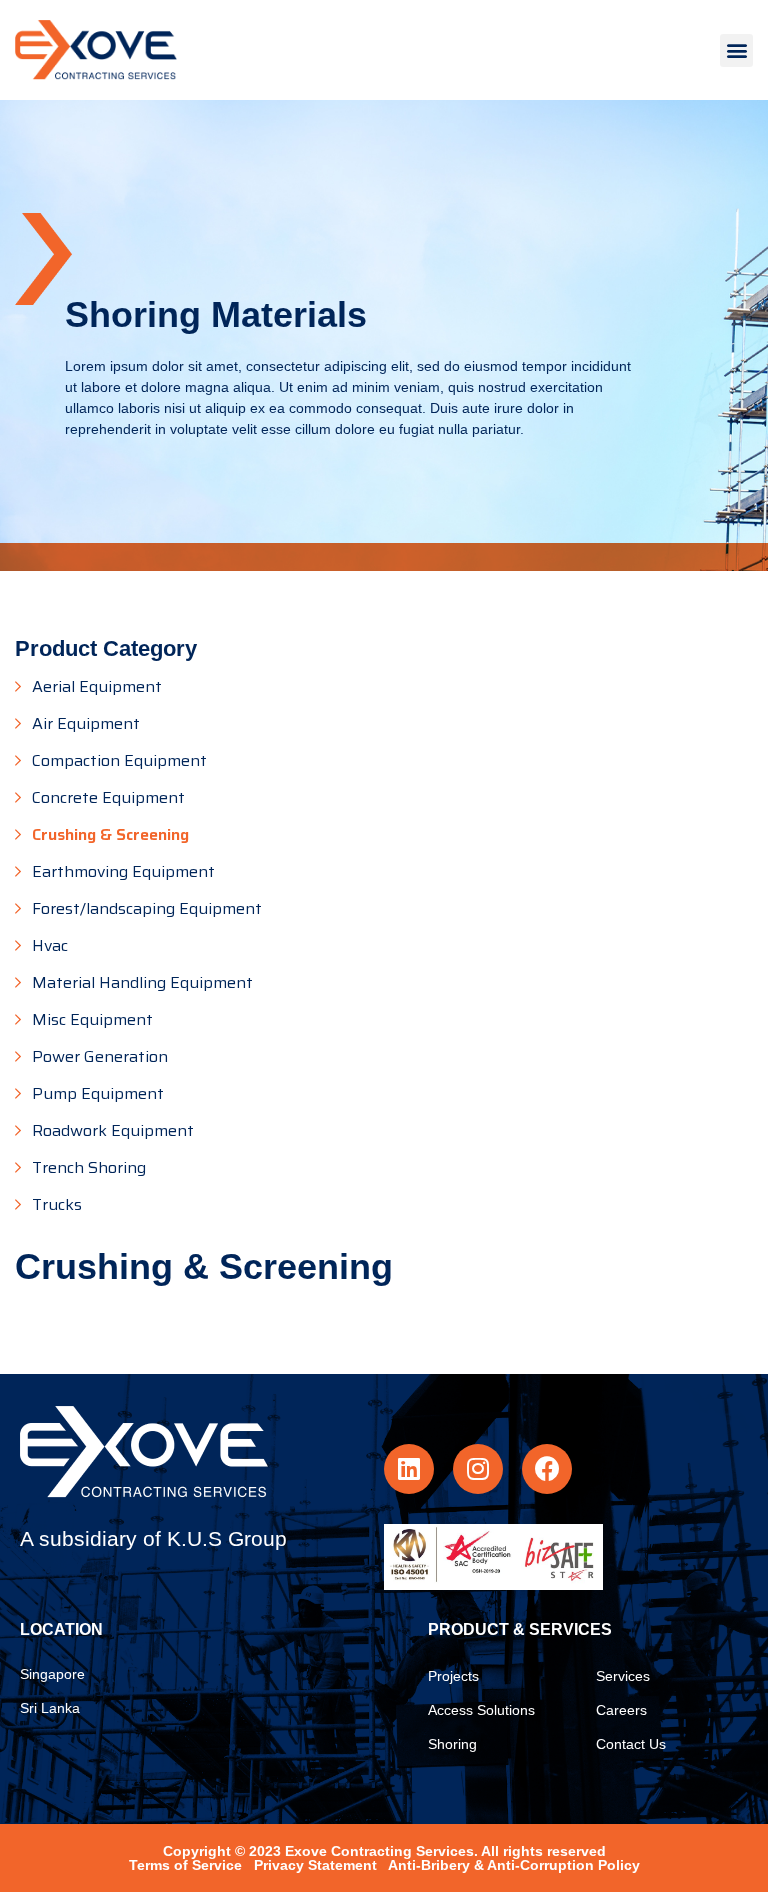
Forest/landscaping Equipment (147, 909)
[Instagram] (478, 1469)
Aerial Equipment (97, 687)
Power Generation (100, 1057)
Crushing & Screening (110, 835)
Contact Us (631, 1744)
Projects (453, 1676)
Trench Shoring (89, 1168)
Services (623, 1676)
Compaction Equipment (119, 761)
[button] (736, 50)
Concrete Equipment (108, 798)
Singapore (52, 1674)
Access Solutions (481, 1710)
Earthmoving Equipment (123, 872)
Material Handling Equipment (142, 983)
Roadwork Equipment (113, 1131)
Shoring (452, 1744)
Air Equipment (86, 724)
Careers (621, 1710)
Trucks (57, 1205)
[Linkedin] (409, 1469)
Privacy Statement (315, 1865)
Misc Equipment (92, 1020)
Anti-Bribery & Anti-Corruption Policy (514, 1865)
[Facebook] (547, 1469)
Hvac (50, 946)
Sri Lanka (50, 1708)
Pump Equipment (98, 1094)
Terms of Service (185, 1865)
